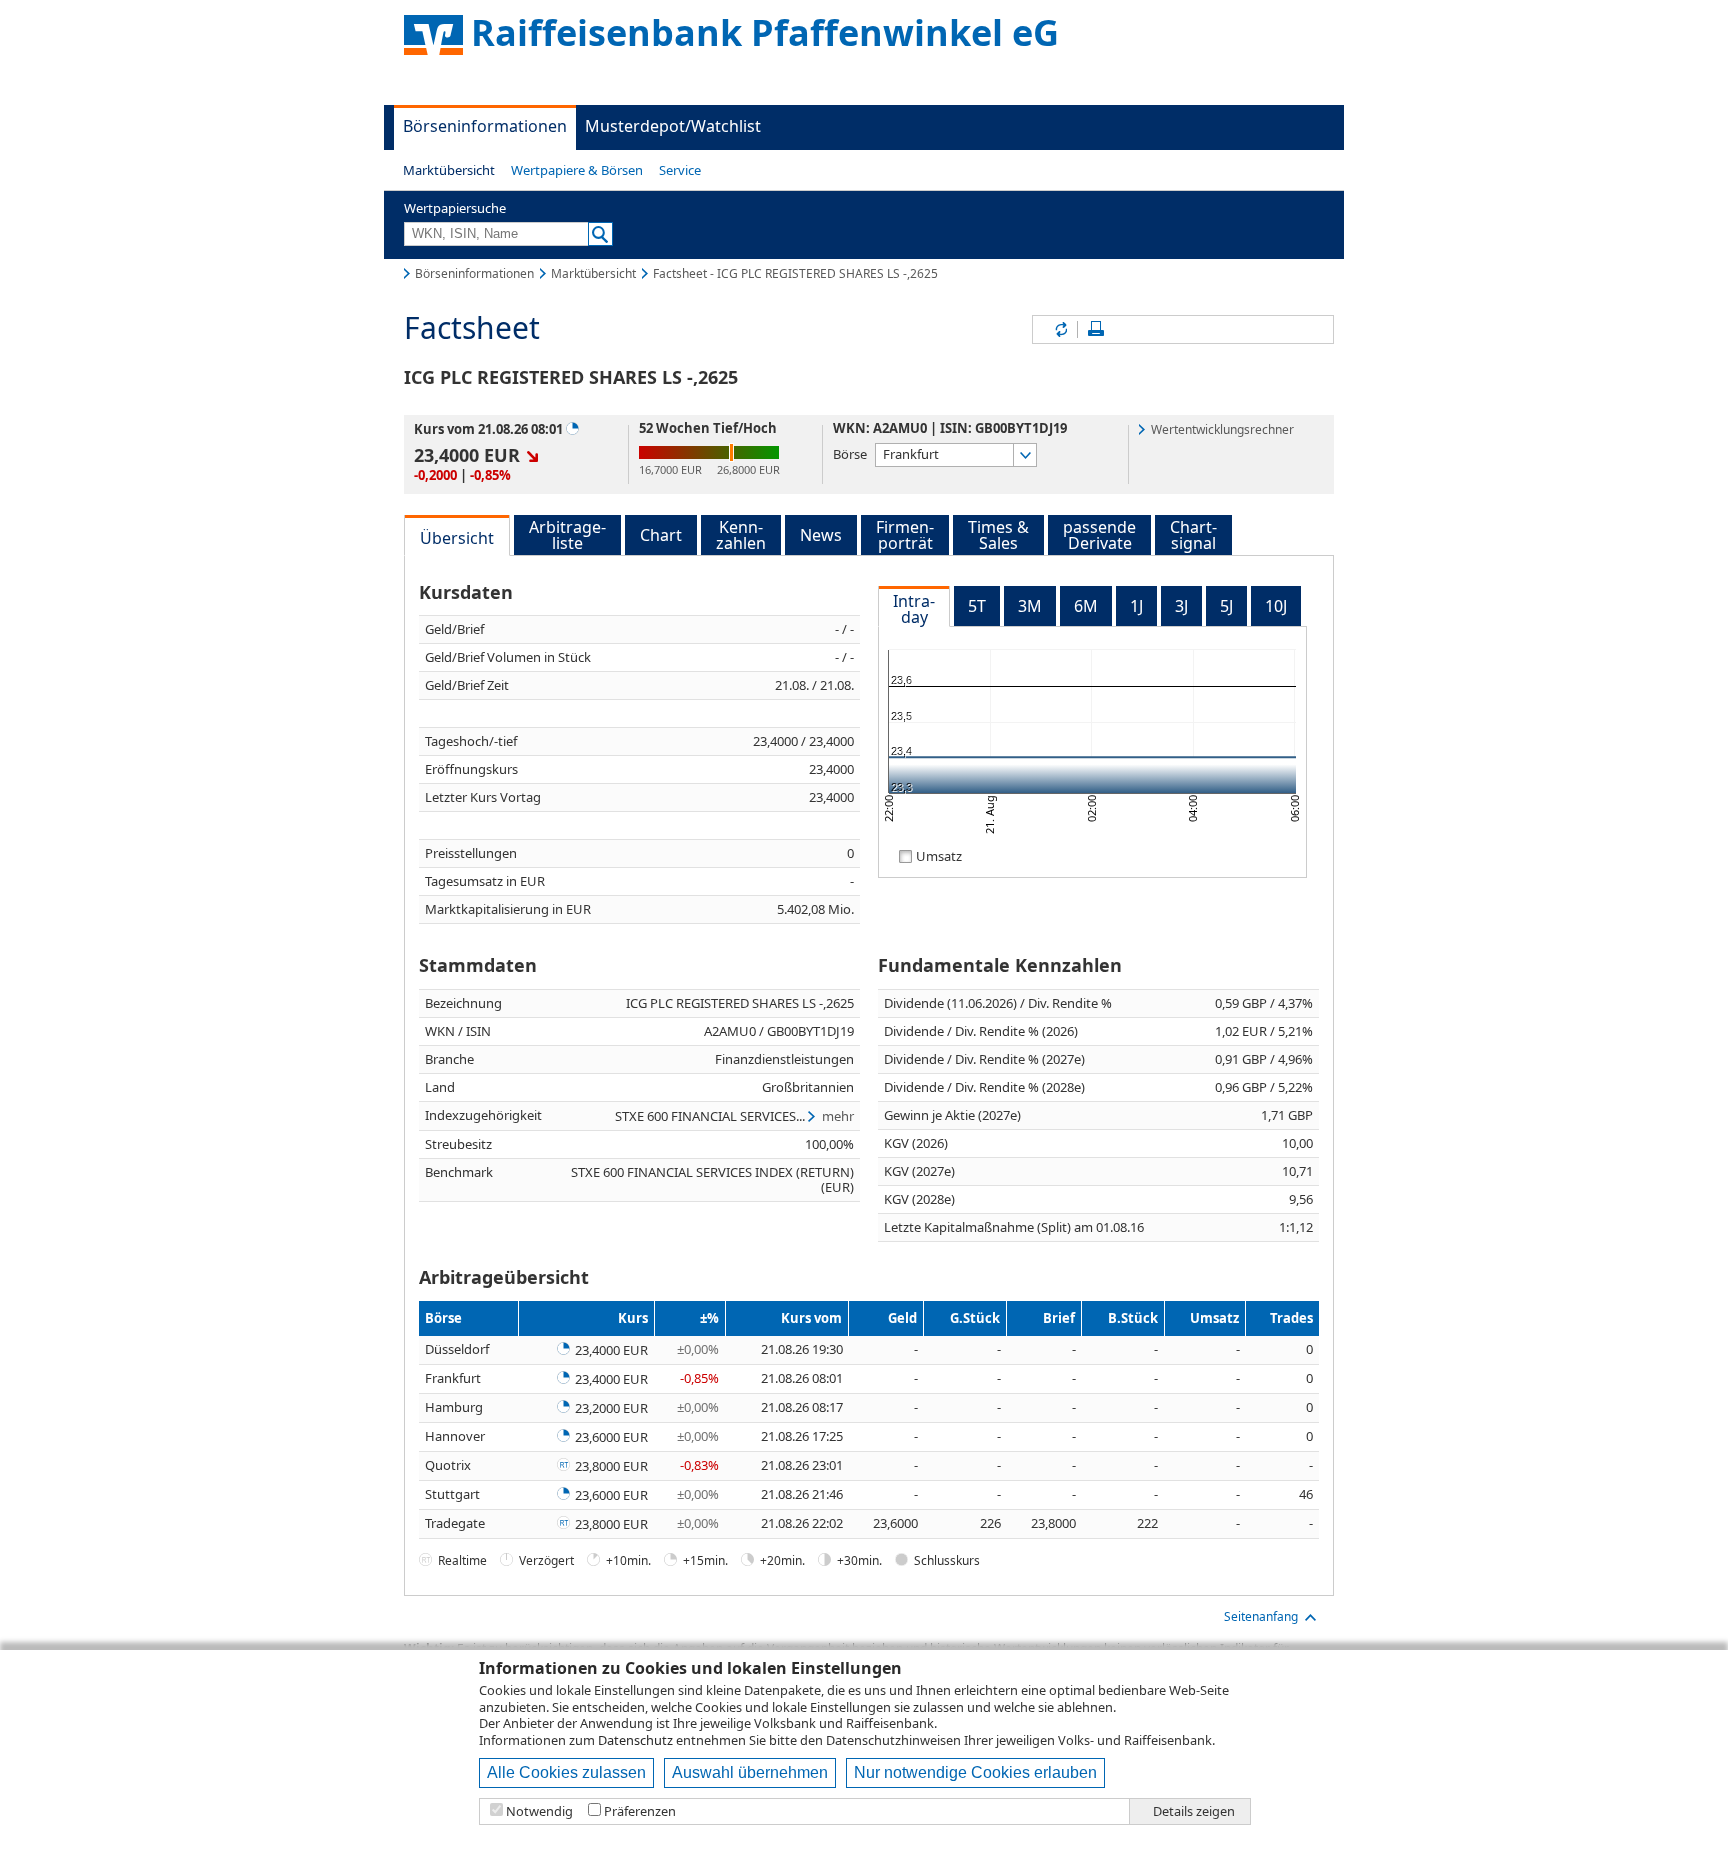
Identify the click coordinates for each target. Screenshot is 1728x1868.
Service (680, 170)
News (821, 535)
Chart (661, 535)
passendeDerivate (1099, 535)
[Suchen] (600, 234)
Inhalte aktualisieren (1060, 329)
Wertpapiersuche (455, 208)
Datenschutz (635, 1740)
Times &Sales (998, 535)
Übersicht (457, 538)
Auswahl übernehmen (750, 1772)
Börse (850, 453)
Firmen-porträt (905, 535)
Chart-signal (1193, 535)
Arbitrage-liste (567, 535)
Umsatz (939, 855)
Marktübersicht (449, 170)
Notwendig (539, 1811)
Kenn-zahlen (741, 535)
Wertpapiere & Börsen (577, 170)
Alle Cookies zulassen (566, 1772)
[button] (449, 170)
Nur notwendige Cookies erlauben (975, 1772)
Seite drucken (1096, 329)
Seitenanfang (1261, 1616)
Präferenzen (640, 1811)
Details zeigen (1194, 1811)
